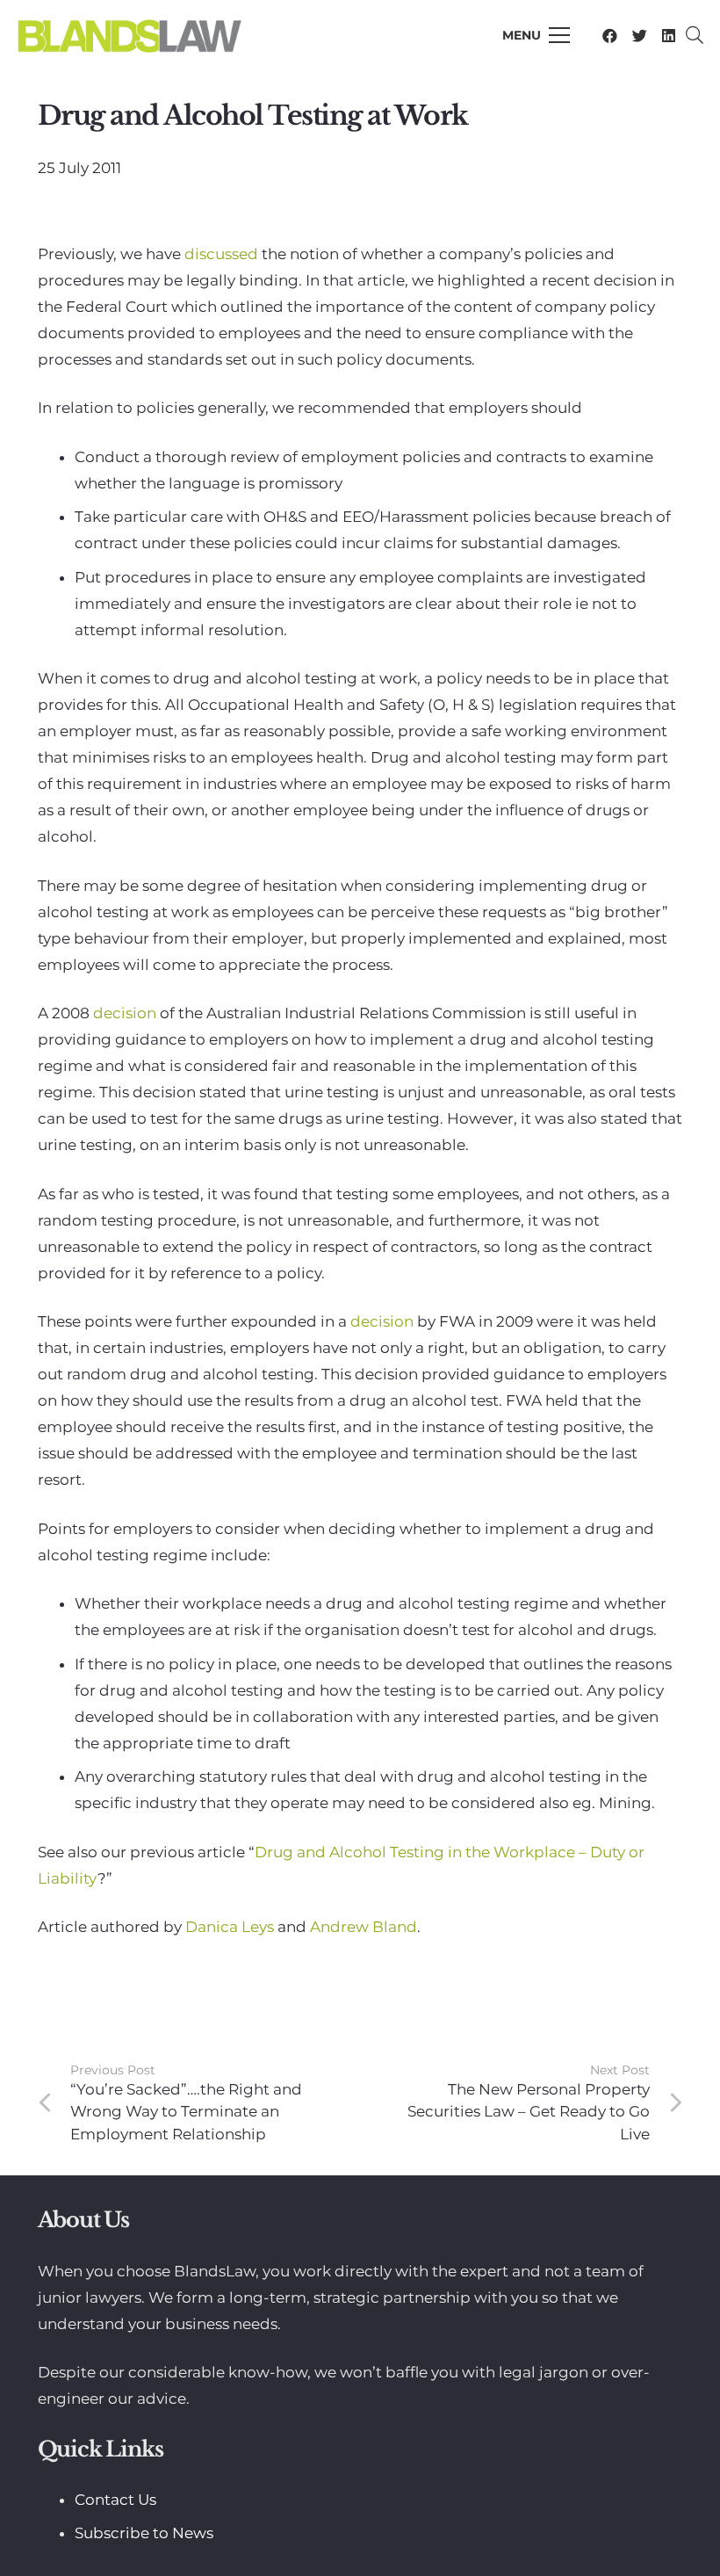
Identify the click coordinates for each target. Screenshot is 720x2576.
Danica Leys (231, 1927)
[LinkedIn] (669, 36)
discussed (223, 254)
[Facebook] (610, 36)
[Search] (695, 35)
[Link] (129, 35)
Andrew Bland (364, 1927)
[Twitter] (640, 36)
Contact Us (115, 2500)
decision (126, 1013)
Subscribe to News (144, 2533)
